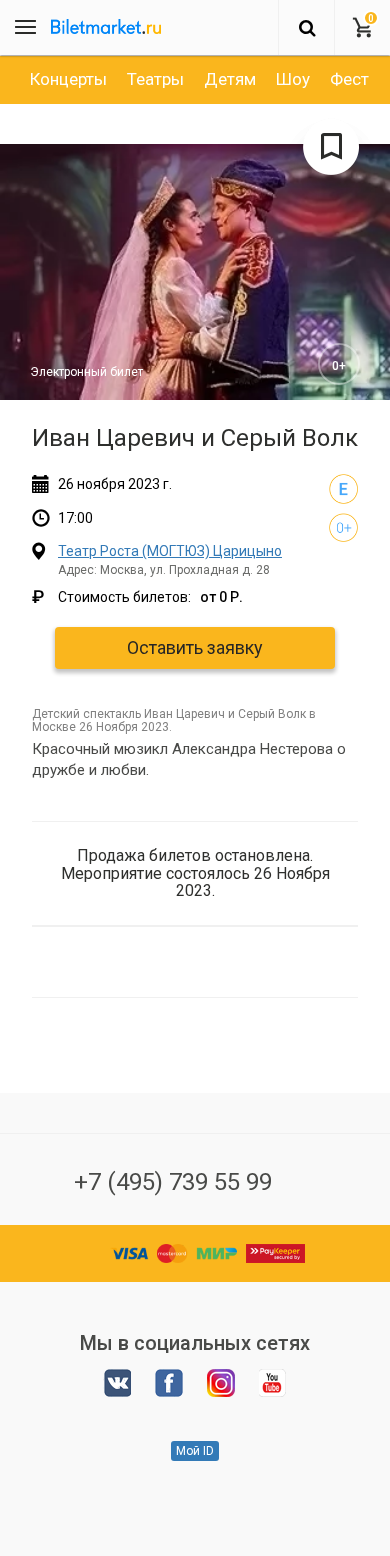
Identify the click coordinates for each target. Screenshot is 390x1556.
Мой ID (195, 1451)
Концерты (68, 79)
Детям (230, 79)
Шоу (293, 79)
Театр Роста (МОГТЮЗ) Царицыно (170, 551)
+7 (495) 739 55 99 (173, 1182)
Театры (155, 79)
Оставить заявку (195, 647)
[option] (68, 79)
